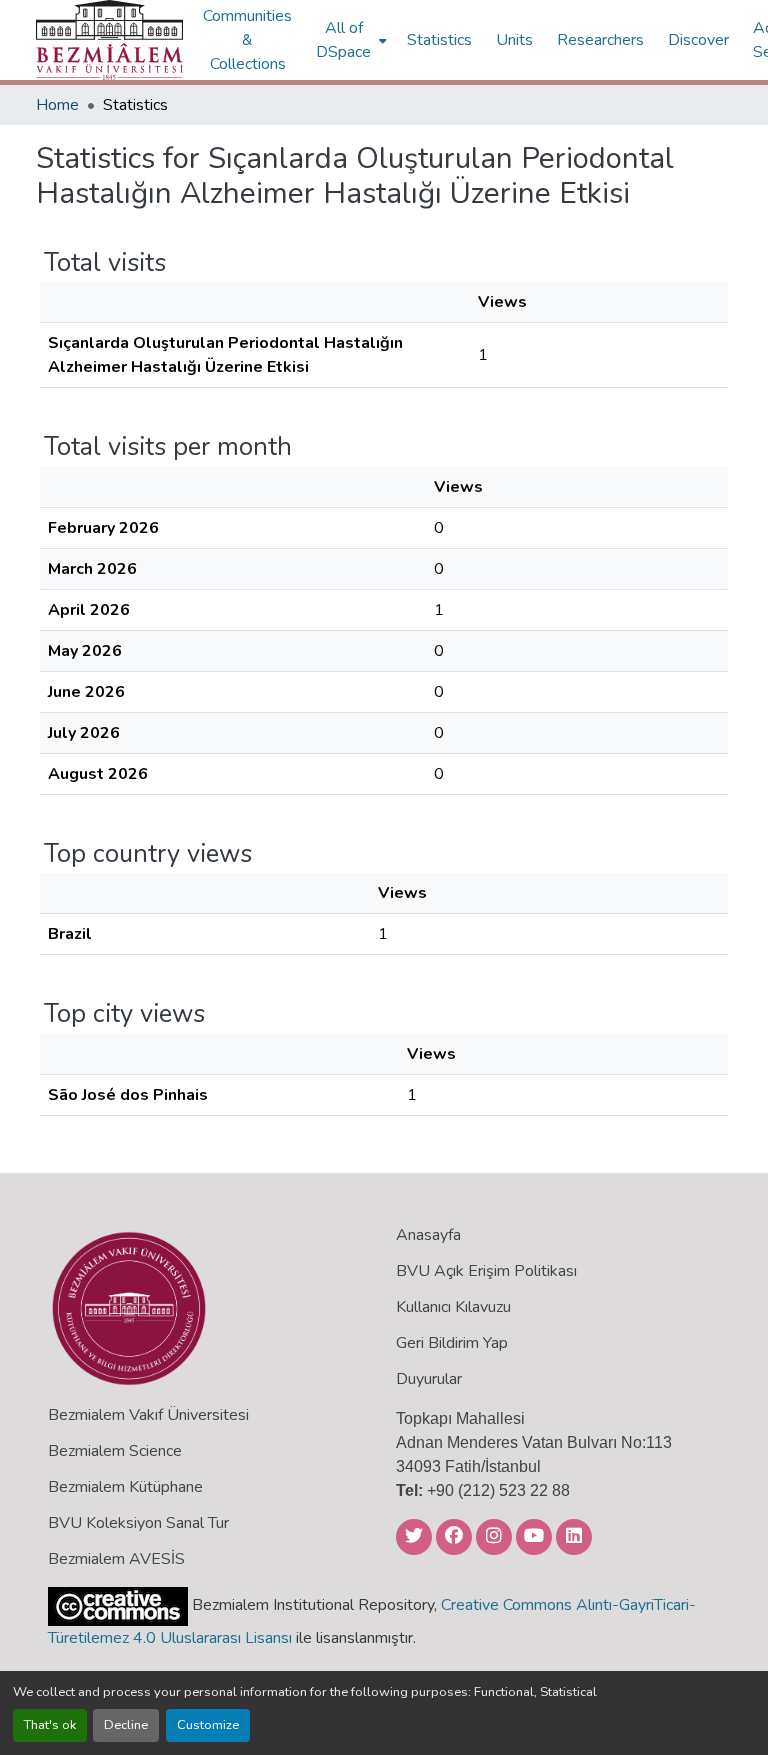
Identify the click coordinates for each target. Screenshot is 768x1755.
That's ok (50, 1725)
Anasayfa (428, 1235)
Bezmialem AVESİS (116, 1559)
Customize (208, 1725)
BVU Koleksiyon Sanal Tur (138, 1523)
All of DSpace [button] (343, 40)
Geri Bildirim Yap (452, 1343)
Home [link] (57, 105)
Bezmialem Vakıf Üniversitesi (148, 1415)
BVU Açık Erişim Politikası (486, 1271)
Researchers (600, 40)
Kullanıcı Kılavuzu (453, 1307)
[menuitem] (349, 40)
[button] (109, 40)
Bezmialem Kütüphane (125, 1487)
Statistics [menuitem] (439, 40)
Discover (698, 40)
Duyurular (429, 1379)
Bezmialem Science (115, 1451)
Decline (126, 1725)
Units (514, 40)
